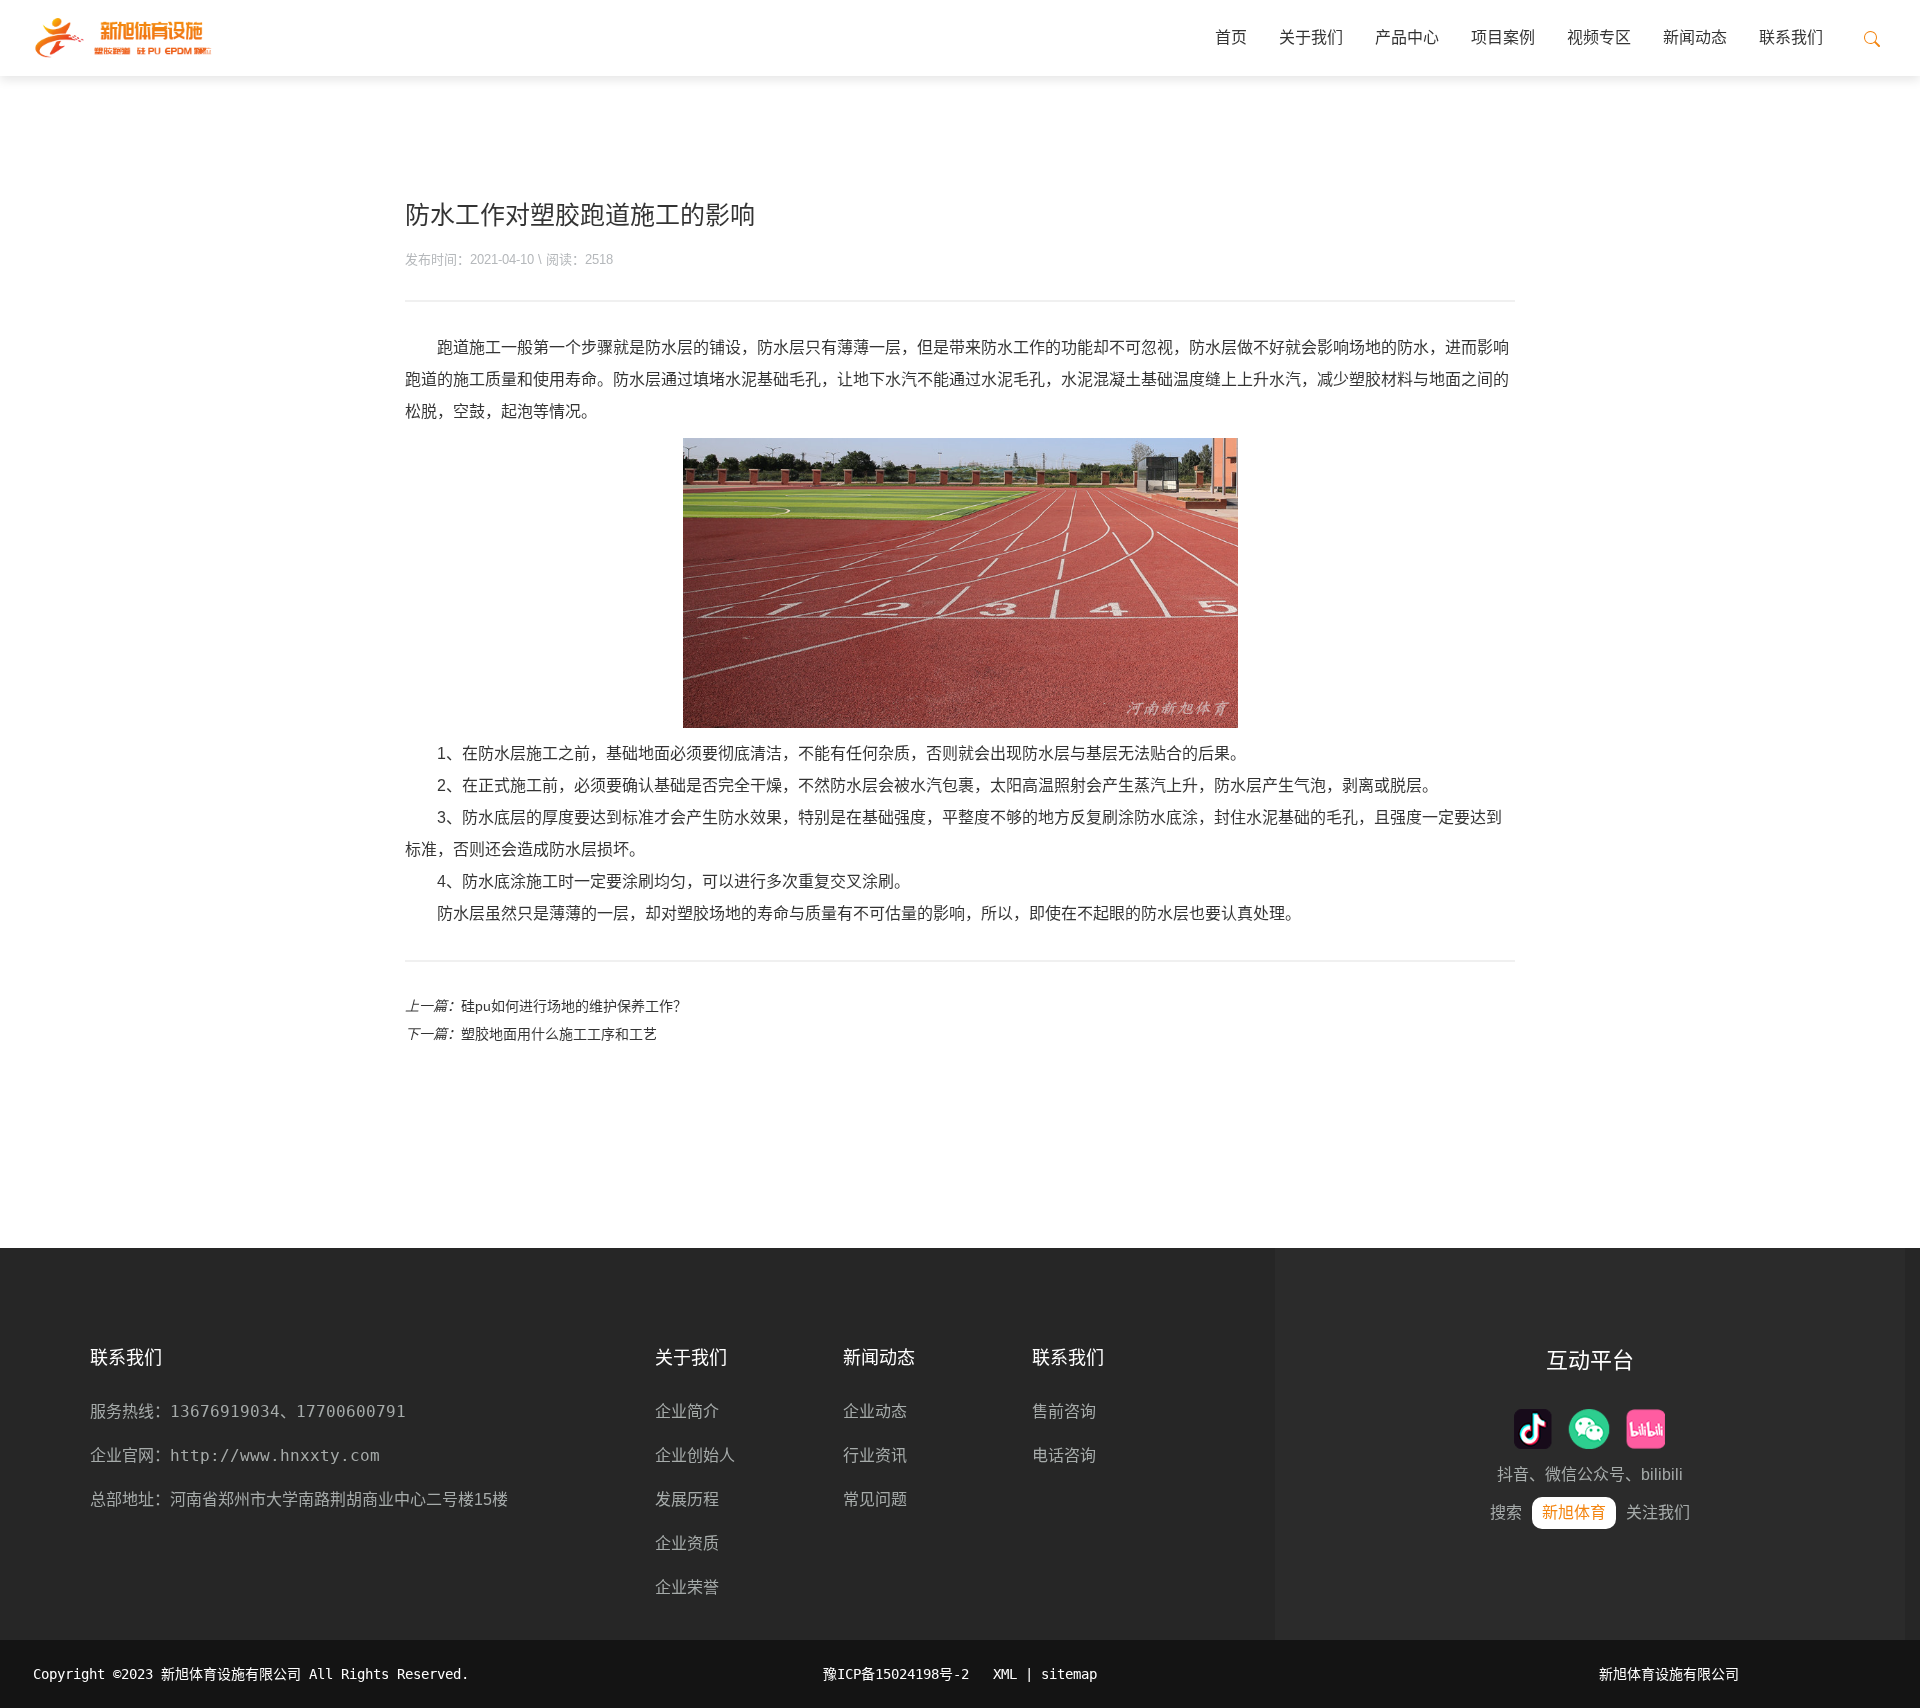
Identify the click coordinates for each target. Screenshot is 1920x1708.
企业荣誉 (687, 1587)
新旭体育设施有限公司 (1669, 1674)
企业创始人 (695, 1455)
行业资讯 (875, 1455)
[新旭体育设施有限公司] (122, 38)
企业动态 (875, 1411)
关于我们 (1311, 37)
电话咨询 (1064, 1455)
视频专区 (1599, 37)
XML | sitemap (1045, 1674)
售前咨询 (1064, 1411)
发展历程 (687, 1499)
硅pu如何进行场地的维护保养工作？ (574, 1006)
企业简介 (687, 1411)
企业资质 (687, 1543)
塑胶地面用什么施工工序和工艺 (559, 1034)
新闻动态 (1695, 37)
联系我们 (1791, 37)
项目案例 (1503, 37)
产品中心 (1407, 37)
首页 (1231, 37)
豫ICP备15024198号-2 (896, 1674)
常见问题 (875, 1499)
